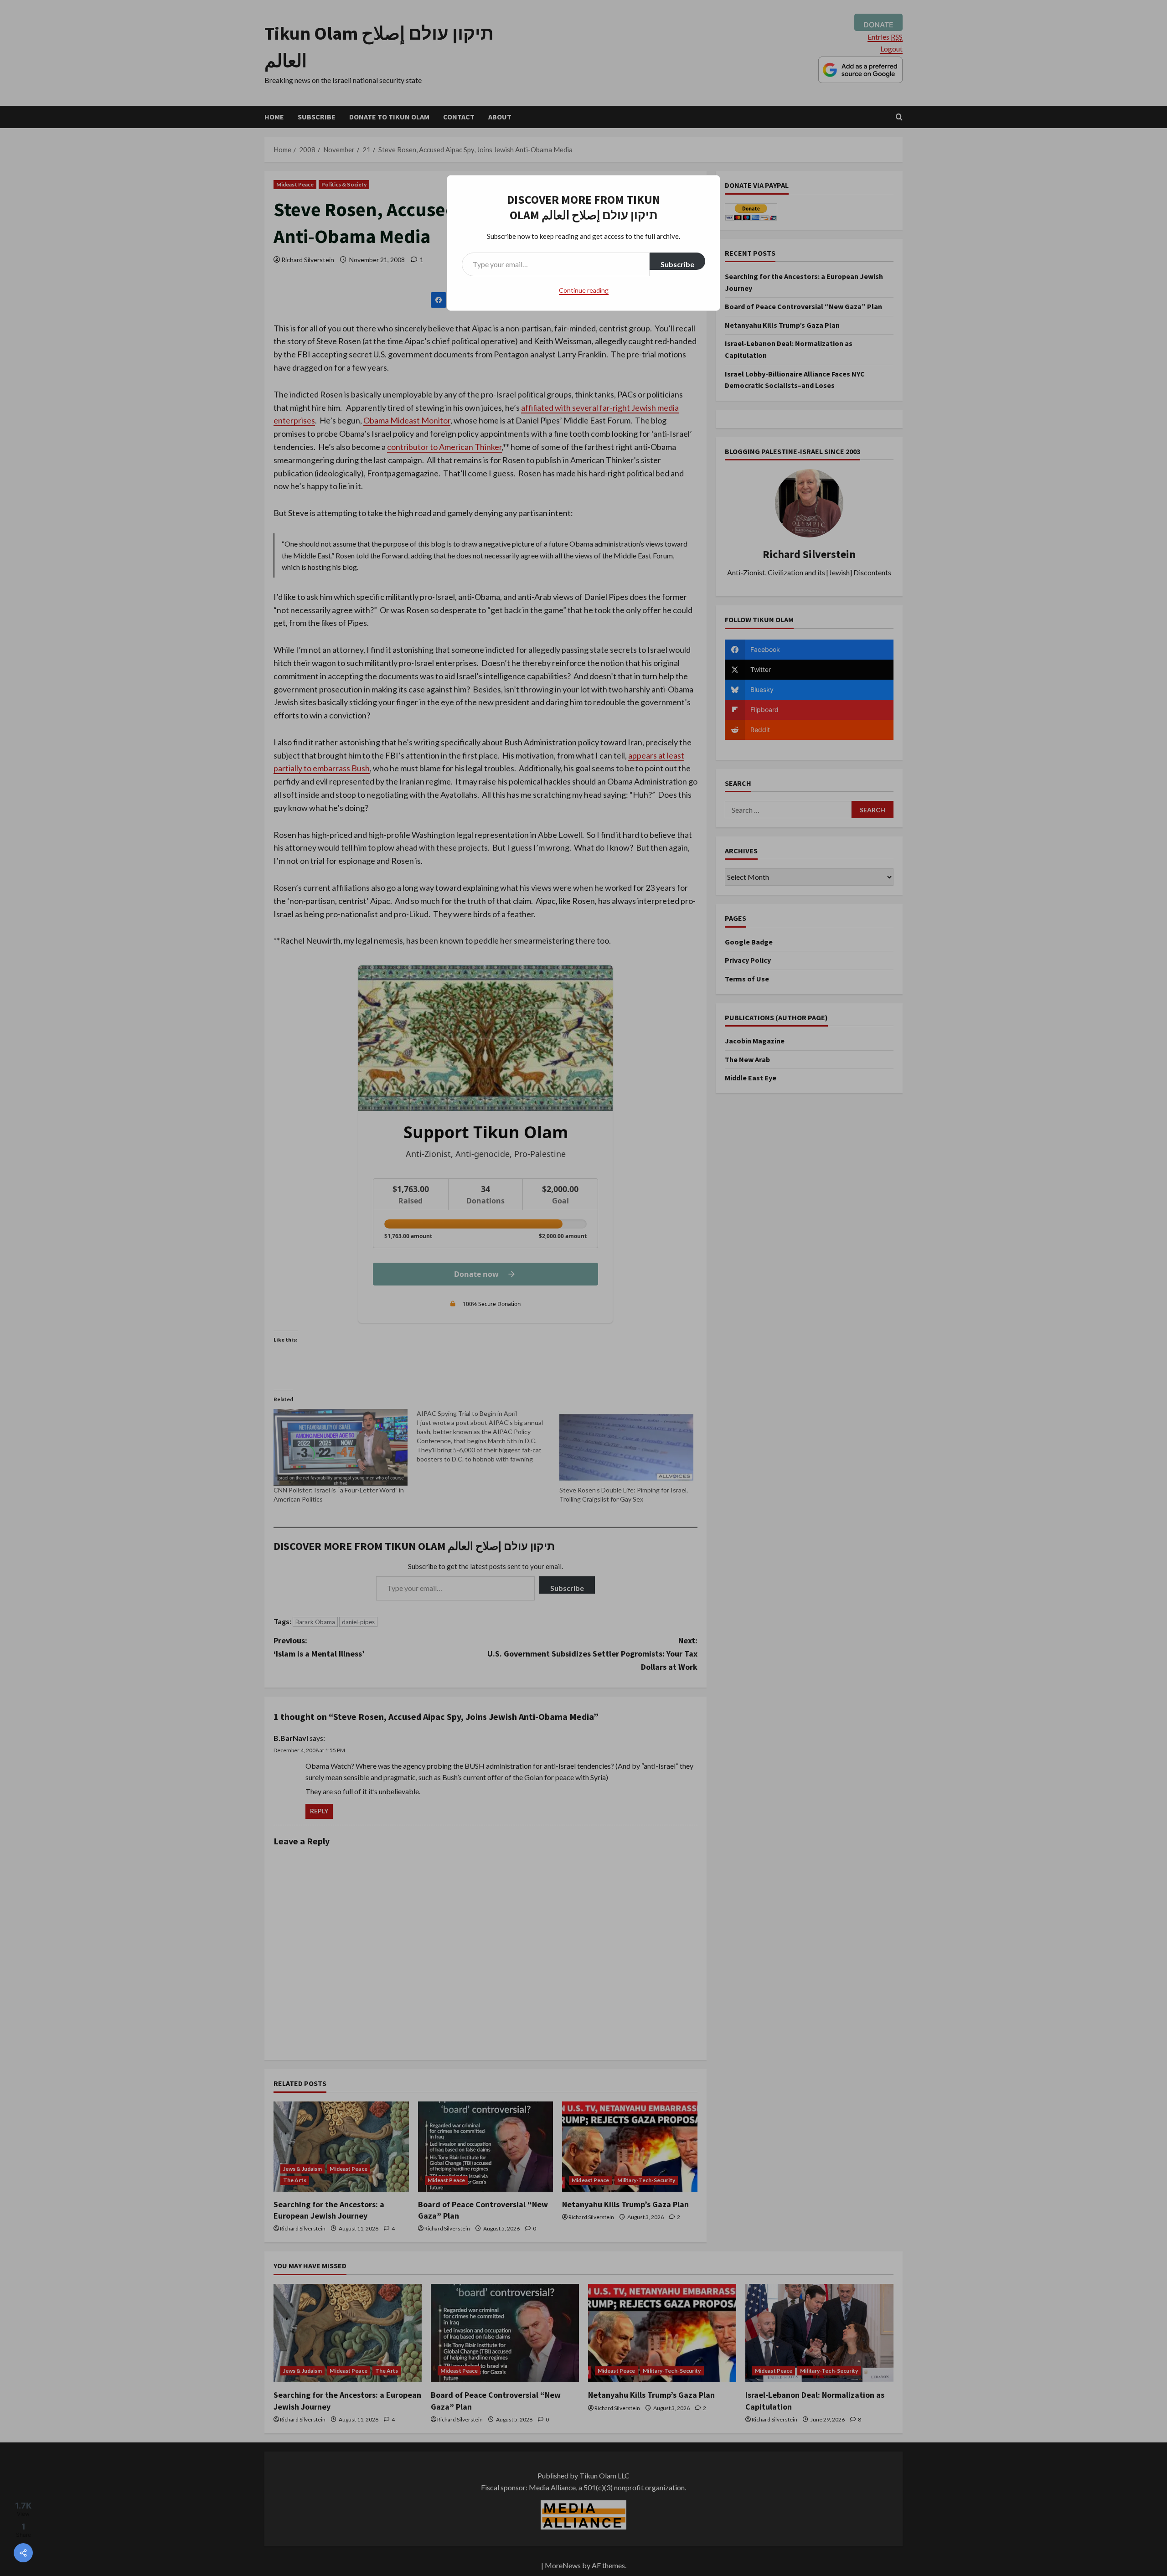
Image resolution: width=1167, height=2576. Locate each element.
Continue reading (584, 290)
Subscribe (677, 264)
